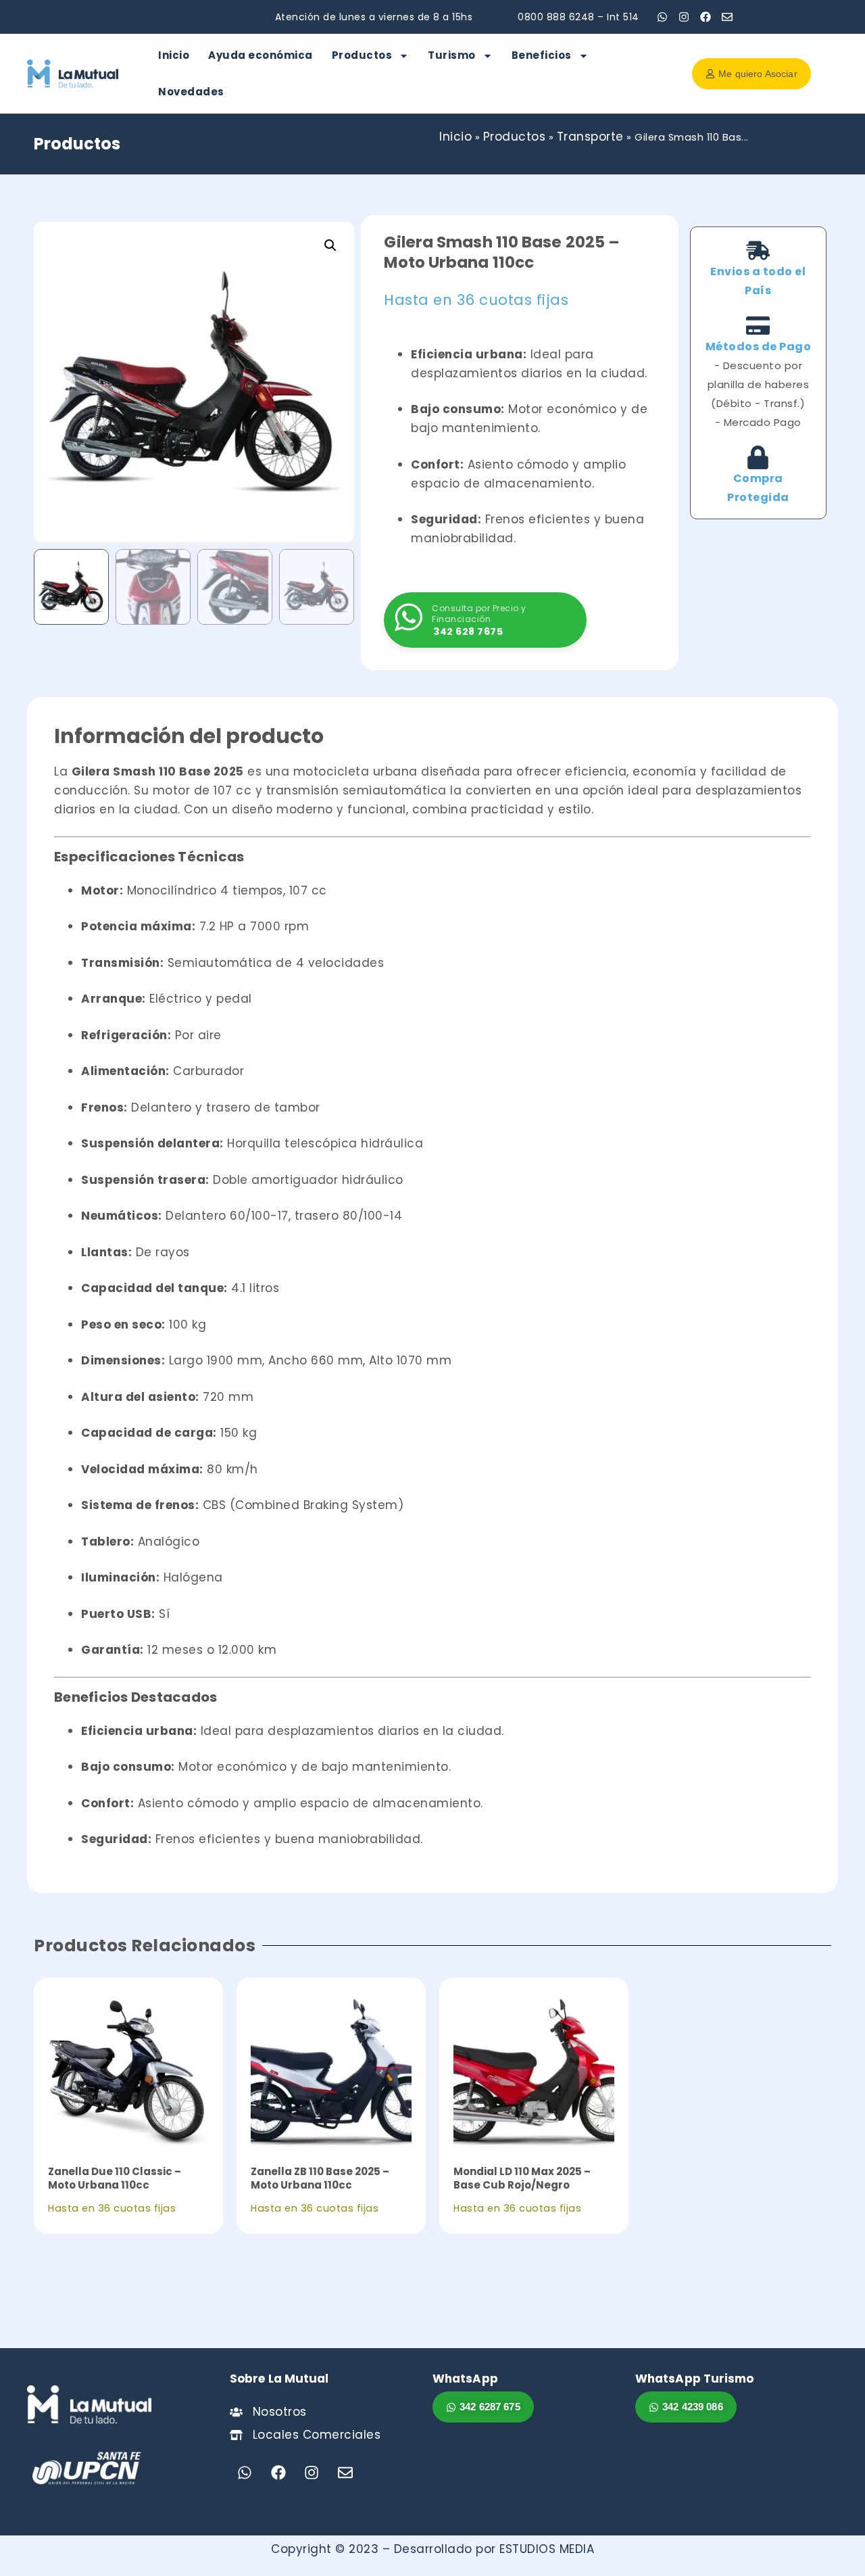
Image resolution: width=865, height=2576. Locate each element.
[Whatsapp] (662, 17)
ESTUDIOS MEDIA (547, 2549)
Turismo (452, 55)
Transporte (590, 137)
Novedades (191, 92)
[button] (330, 245)
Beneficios (542, 55)
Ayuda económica (261, 55)
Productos (362, 55)
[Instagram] (684, 17)
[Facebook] (706, 17)
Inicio (174, 55)
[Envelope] (727, 17)
